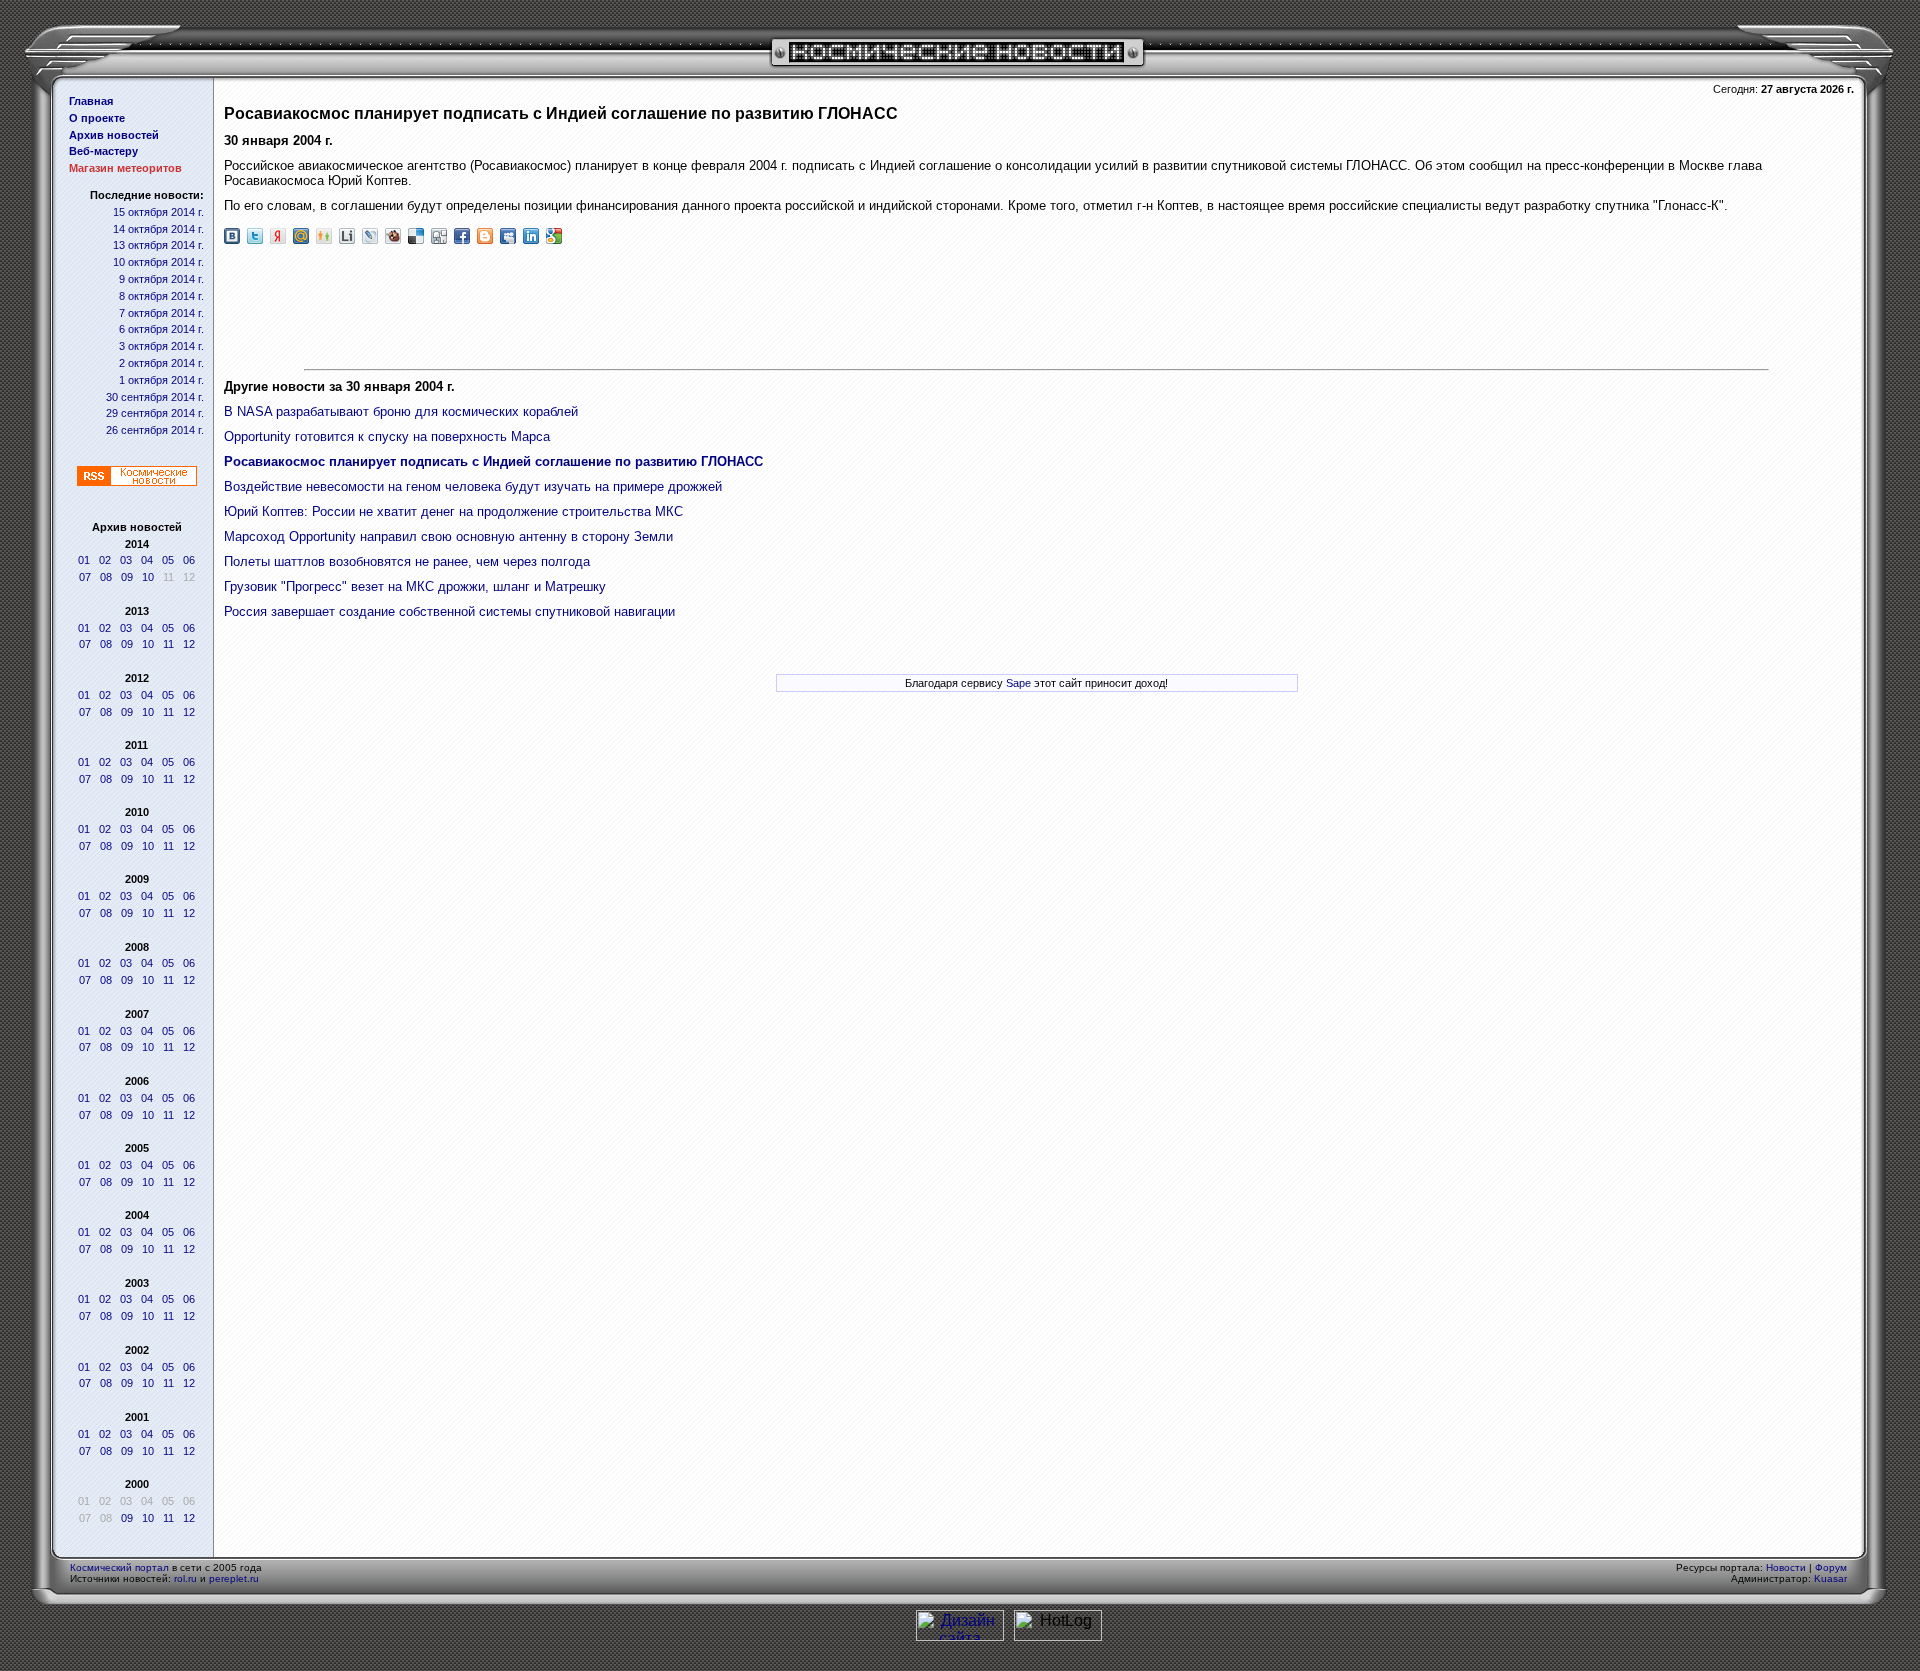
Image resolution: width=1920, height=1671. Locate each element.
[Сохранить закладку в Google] (554, 236)
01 (84, 560)
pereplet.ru (234, 1578)
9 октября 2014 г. (161, 279)
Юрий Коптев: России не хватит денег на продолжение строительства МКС (453, 511)
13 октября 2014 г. (158, 245)
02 (105, 560)
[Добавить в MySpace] (508, 236)
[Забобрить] (393, 236)
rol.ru (185, 1578)
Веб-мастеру (103, 151)
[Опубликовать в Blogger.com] (485, 236)
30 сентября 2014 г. (155, 397)
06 (189, 560)
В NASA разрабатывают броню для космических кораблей (401, 411)
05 (168, 560)
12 (189, 644)
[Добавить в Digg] (439, 236)
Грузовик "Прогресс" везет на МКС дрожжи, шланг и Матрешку (415, 586)
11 (168, 644)
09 (127, 577)
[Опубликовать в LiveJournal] (370, 236)
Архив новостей (114, 135)
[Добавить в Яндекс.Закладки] (278, 236)
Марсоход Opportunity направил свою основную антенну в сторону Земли (448, 536)
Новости (1786, 1567)
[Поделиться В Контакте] (232, 236)
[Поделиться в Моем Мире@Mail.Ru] (301, 236)
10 (148, 577)
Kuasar (1830, 1578)
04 (147, 560)
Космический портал (119, 1567)
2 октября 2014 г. (161, 363)
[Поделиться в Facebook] (462, 236)
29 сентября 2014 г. (155, 413)
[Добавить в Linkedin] (531, 236)
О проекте (97, 118)
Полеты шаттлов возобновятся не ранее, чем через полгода (407, 561)
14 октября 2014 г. (158, 229)
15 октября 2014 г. (158, 212)
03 (126, 560)
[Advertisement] (1037, 309)
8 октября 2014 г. (161, 296)
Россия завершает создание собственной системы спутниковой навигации (449, 611)
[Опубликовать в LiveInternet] (347, 236)
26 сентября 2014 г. (155, 430)
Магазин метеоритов (125, 168)
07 (85, 577)
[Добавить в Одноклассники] (324, 236)
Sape (1018, 683)
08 (106, 577)
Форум (1831, 1567)
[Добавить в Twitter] (255, 236)
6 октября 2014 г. (161, 329)
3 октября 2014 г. (161, 346)
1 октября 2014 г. (161, 380)
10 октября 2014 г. (158, 262)
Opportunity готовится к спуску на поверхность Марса (387, 436)
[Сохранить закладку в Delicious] (416, 236)
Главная (91, 101)
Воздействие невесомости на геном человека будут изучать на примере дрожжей (473, 486)
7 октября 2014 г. (161, 313)
